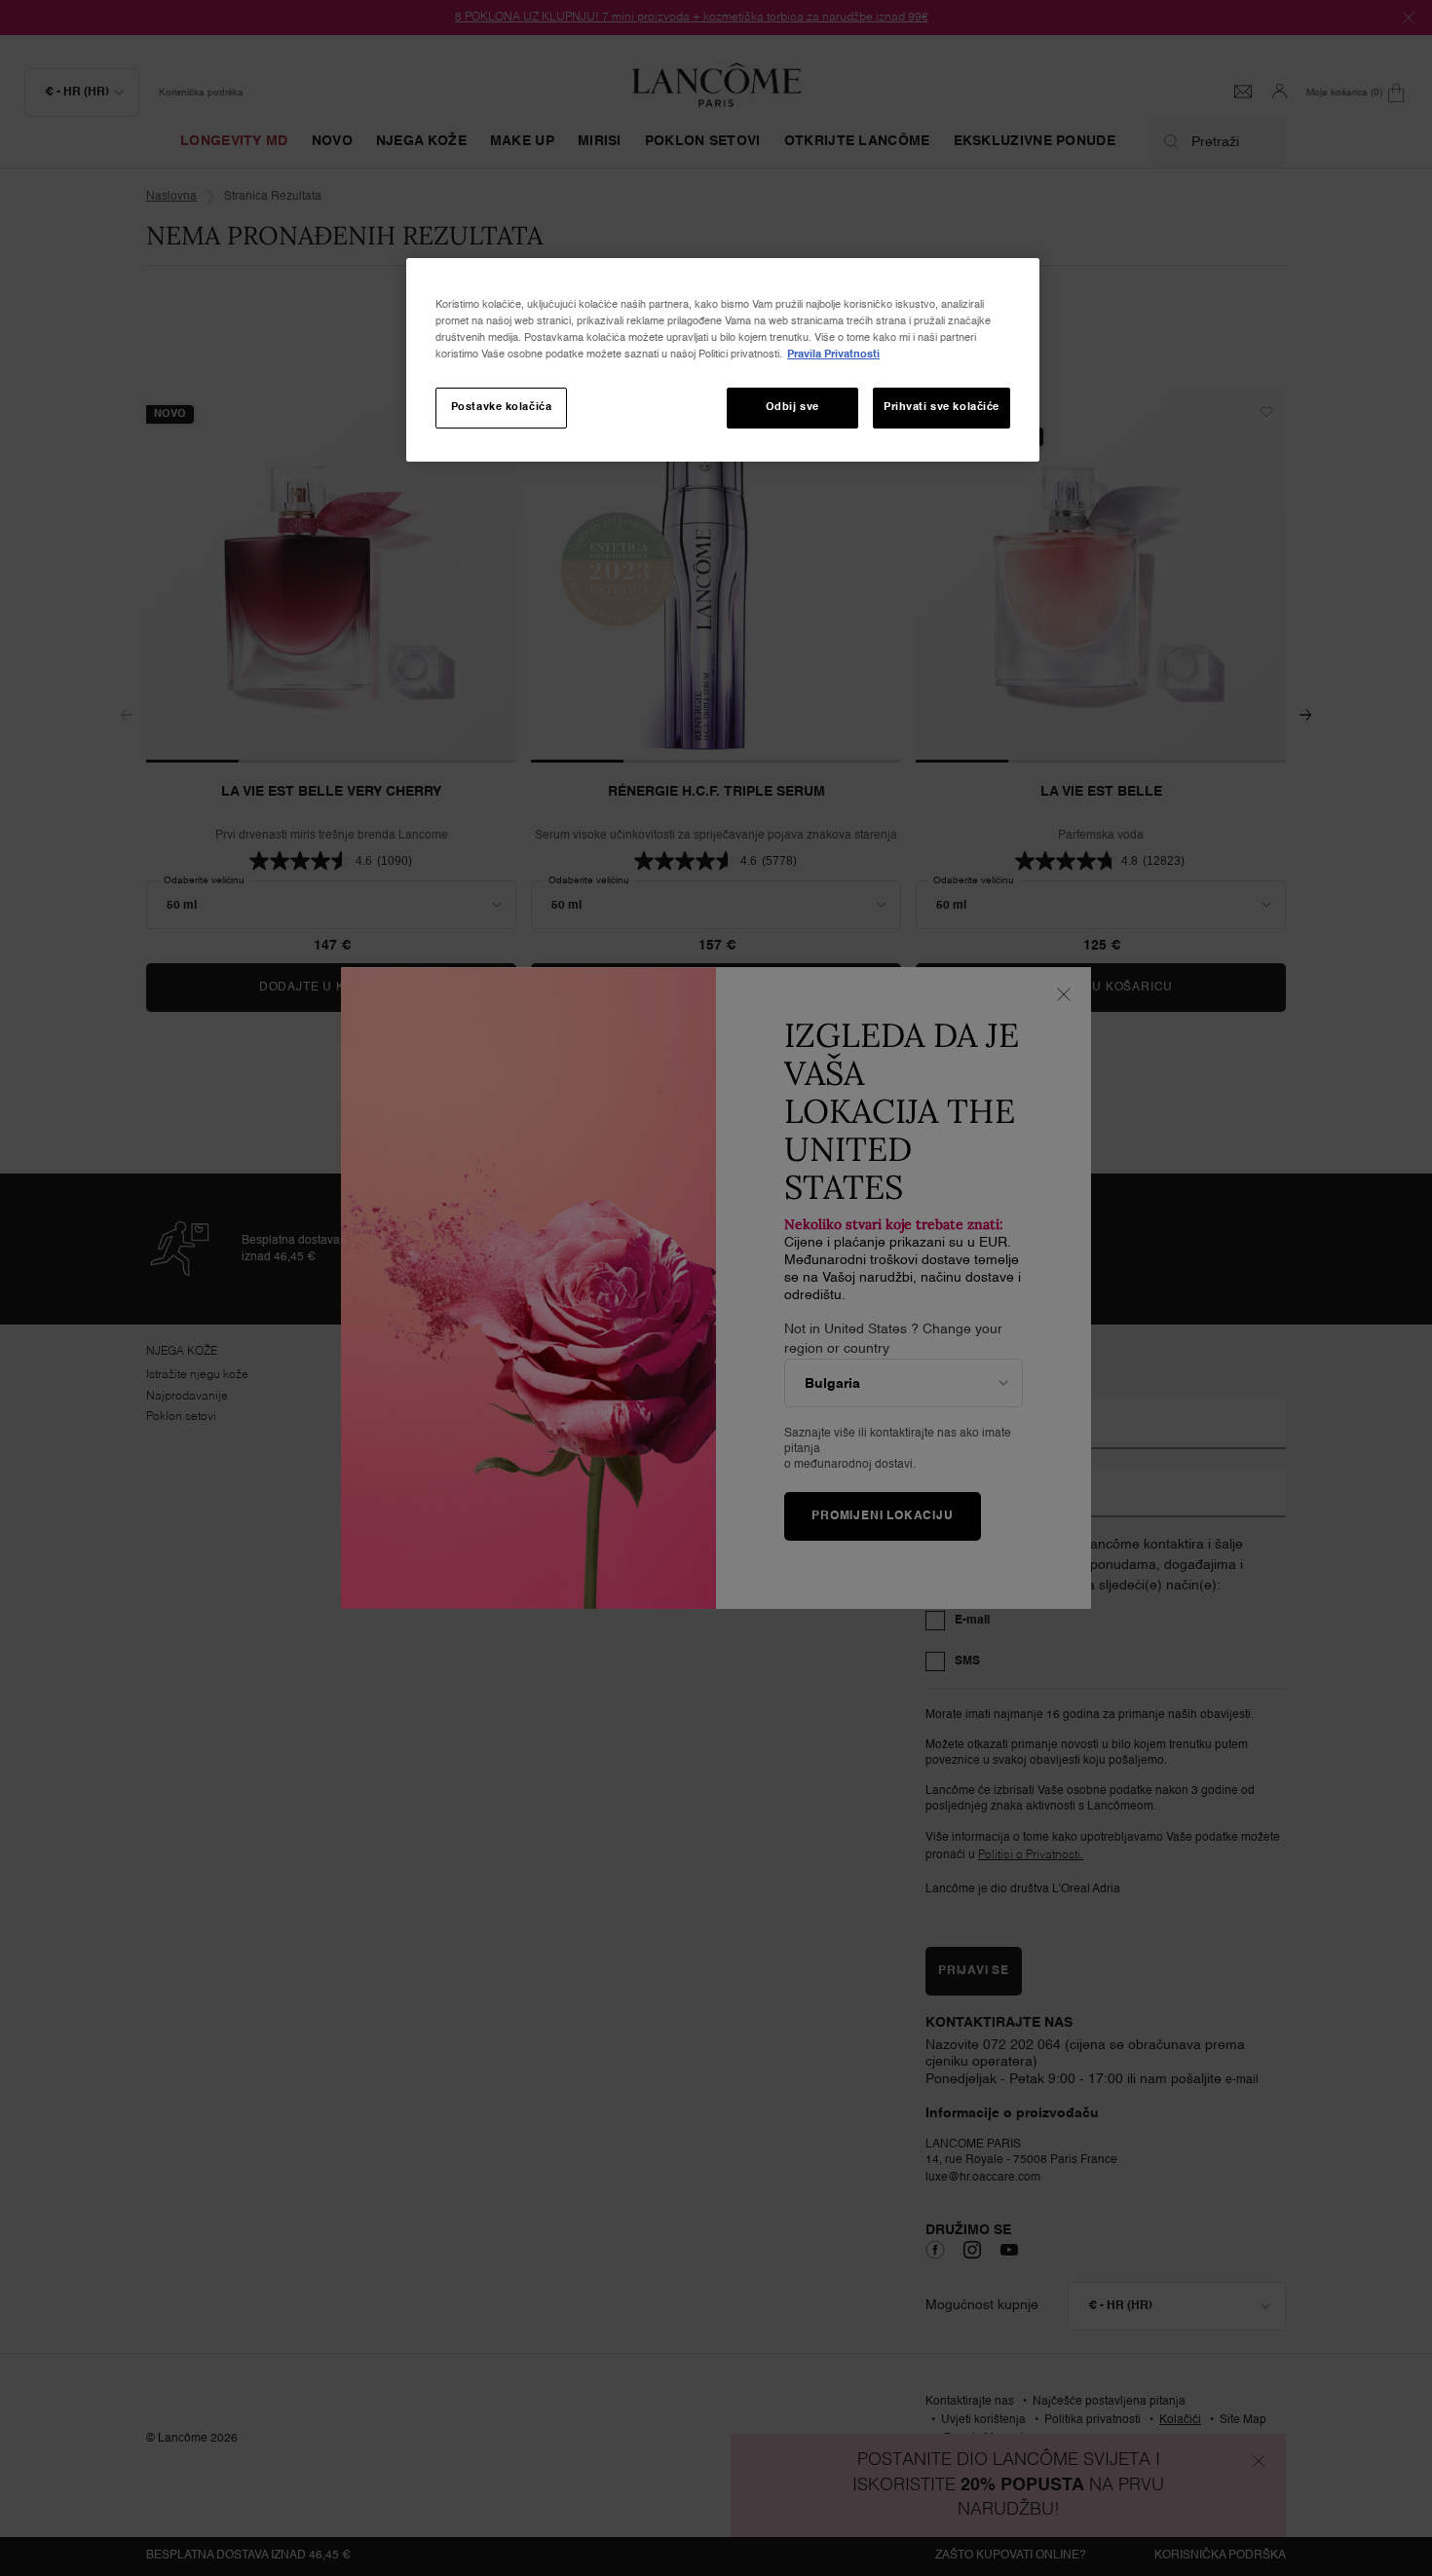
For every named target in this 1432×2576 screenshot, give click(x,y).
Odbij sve (792, 407)
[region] (723, 360)
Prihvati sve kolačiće (942, 407)
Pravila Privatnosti (833, 355)
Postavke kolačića (502, 407)
